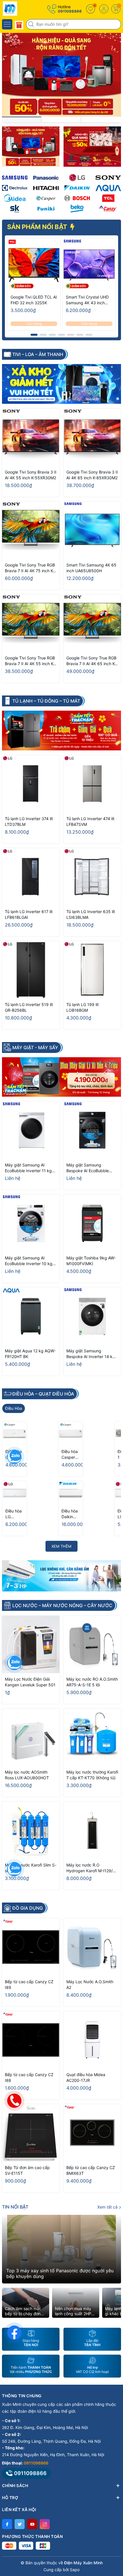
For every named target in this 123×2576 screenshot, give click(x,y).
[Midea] (15, 198)
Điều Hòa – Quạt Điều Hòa (43, 1394)
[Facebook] (7, 2524)
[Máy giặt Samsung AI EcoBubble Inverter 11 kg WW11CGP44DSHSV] (31, 1130)
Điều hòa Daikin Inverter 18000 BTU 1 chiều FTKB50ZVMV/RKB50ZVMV (70, 1514)
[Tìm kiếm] (32, 24)
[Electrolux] (15, 188)
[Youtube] (32, 2524)
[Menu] (7, 24)
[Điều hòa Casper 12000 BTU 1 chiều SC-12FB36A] (71, 1434)
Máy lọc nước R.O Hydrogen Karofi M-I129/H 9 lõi (91, 1868)
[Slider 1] (61, 74)
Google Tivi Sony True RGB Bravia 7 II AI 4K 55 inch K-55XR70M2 (30, 661)
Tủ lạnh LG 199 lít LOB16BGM (83, 1007)
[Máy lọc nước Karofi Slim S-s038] (31, 1830)
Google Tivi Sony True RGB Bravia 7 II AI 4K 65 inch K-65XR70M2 (91, 661)
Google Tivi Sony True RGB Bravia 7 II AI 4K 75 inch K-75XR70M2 (30, 568)
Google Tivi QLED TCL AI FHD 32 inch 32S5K (34, 300)
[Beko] (77, 208)
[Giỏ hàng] (116, 9)
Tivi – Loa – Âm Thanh (38, 354)
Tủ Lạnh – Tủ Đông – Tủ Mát (46, 701)
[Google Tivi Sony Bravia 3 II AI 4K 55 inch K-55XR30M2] (31, 437)
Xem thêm (61, 1546)
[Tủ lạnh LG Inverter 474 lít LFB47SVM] (92, 784)
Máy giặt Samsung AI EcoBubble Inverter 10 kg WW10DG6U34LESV (29, 1261)
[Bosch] (77, 198)
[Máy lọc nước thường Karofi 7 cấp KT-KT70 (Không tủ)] (92, 1737)
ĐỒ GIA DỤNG (28, 1908)
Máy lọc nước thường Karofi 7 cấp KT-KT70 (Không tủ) (92, 1775)
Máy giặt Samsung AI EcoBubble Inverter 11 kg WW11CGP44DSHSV (28, 1168)
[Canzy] (108, 208)
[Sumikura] (15, 208)
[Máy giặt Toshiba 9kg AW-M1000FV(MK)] (92, 1223)
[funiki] (46, 208)
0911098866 (70, 11)
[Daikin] (77, 188)
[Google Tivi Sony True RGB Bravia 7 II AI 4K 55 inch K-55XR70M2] (31, 623)
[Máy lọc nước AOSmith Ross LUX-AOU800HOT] (31, 1737)
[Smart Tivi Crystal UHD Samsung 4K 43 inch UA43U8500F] (89, 265)
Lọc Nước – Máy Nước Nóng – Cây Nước (62, 1605)
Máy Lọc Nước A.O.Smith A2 (90, 1984)
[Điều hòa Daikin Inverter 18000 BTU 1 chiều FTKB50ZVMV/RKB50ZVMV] (71, 1493)
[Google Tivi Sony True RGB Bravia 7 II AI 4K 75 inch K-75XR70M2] (31, 530)
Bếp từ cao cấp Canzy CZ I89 (29, 1984)
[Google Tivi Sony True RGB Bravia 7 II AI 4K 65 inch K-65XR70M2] (92, 623)
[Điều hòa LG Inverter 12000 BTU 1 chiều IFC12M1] (15, 1493)
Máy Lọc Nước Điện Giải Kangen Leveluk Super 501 (30, 1682)
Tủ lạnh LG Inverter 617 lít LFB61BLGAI (29, 914)
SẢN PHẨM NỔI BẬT (38, 227)
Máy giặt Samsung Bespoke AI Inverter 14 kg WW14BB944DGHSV (91, 1354)
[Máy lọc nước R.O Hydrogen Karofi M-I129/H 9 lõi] (92, 1830)
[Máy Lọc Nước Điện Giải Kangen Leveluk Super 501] (31, 1644)
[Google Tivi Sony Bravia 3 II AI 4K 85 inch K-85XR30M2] (92, 437)
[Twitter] (20, 2524)
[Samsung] (15, 178)
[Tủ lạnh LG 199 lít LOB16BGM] (92, 970)
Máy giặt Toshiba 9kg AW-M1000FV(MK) (91, 1261)
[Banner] (31, 147)
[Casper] (46, 198)
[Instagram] (45, 2524)
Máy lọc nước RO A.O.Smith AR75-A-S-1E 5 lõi (92, 1682)
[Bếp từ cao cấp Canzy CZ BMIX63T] (92, 2133)
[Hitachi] (46, 188)
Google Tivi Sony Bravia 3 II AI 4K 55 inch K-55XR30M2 (31, 475)
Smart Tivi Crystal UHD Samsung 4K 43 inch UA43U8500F (87, 300)
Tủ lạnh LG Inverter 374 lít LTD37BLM (29, 821)
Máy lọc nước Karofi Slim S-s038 (31, 1868)
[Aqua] (108, 188)
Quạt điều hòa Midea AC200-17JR (86, 2077)
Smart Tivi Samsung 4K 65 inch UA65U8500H (91, 568)
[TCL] (108, 198)
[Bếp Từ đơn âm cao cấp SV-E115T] (31, 2133)
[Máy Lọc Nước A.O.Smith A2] (92, 1947)
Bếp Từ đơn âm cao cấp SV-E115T (27, 2170)
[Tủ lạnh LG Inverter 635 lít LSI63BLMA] (92, 877)
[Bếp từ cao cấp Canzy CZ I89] (31, 1947)
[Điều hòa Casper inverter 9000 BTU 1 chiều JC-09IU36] (15, 1434)
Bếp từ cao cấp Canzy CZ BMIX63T (91, 2170)
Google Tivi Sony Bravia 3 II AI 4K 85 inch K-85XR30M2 (92, 475)
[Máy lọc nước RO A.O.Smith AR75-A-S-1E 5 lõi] (92, 1644)
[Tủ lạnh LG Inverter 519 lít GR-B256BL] (31, 970)
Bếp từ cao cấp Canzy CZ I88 (29, 2077)
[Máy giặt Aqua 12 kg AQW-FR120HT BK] (31, 1316)
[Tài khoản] (104, 9)
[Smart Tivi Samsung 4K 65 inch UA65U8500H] (92, 530)
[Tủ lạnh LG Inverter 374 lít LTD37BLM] (31, 784)
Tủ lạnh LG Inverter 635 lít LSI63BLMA (91, 914)
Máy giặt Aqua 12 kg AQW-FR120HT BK (30, 1354)
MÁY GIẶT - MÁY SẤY (35, 1048)
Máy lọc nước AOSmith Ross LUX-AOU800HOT (27, 1775)
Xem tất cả (108, 2207)
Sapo (75, 2570)
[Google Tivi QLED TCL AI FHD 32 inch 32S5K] (34, 265)
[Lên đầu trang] (114, 2525)
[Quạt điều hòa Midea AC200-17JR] (92, 2040)
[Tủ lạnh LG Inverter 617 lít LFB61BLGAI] (31, 877)
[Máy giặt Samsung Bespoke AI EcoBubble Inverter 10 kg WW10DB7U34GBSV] (92, 1130)
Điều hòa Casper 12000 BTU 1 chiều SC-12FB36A (70, 1455)
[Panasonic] (46, 178)
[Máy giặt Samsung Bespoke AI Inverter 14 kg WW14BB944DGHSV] (92, 1316)
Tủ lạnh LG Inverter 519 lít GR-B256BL (29, 1007)
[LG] (77, 178)
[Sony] (108, 178)
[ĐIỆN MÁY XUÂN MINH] (21, 9)
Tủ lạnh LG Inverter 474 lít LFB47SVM (90, 821)
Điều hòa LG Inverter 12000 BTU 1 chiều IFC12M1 (14, 1514)
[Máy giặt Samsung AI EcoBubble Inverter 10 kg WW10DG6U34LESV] (31, 1223)
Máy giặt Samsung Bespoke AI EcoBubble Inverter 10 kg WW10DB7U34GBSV (88, 1168)
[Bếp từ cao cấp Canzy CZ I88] (31, 2040)
